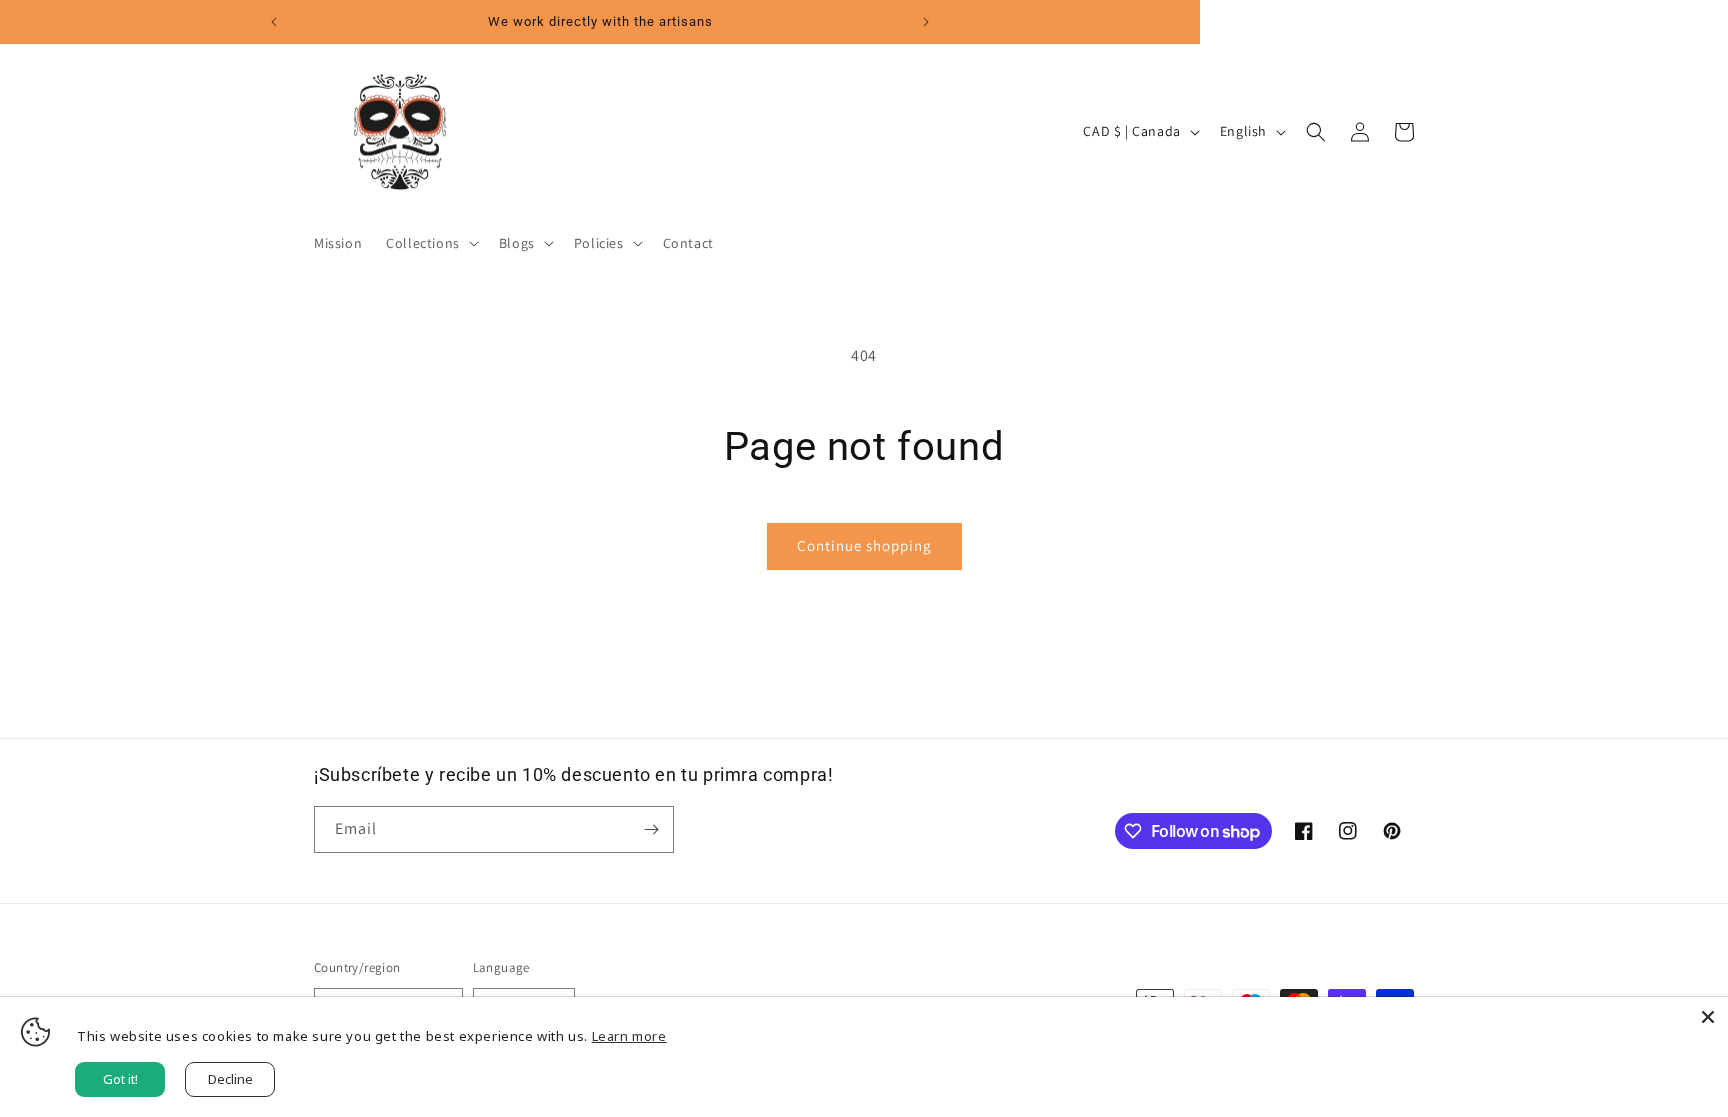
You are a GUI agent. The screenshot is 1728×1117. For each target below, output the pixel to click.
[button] (430, 243)
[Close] (1708, 1017)
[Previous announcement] (274, 22)
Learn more (629, 1036)
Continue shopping (864, 545)
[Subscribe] (651, 829)
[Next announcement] (926, 22)
